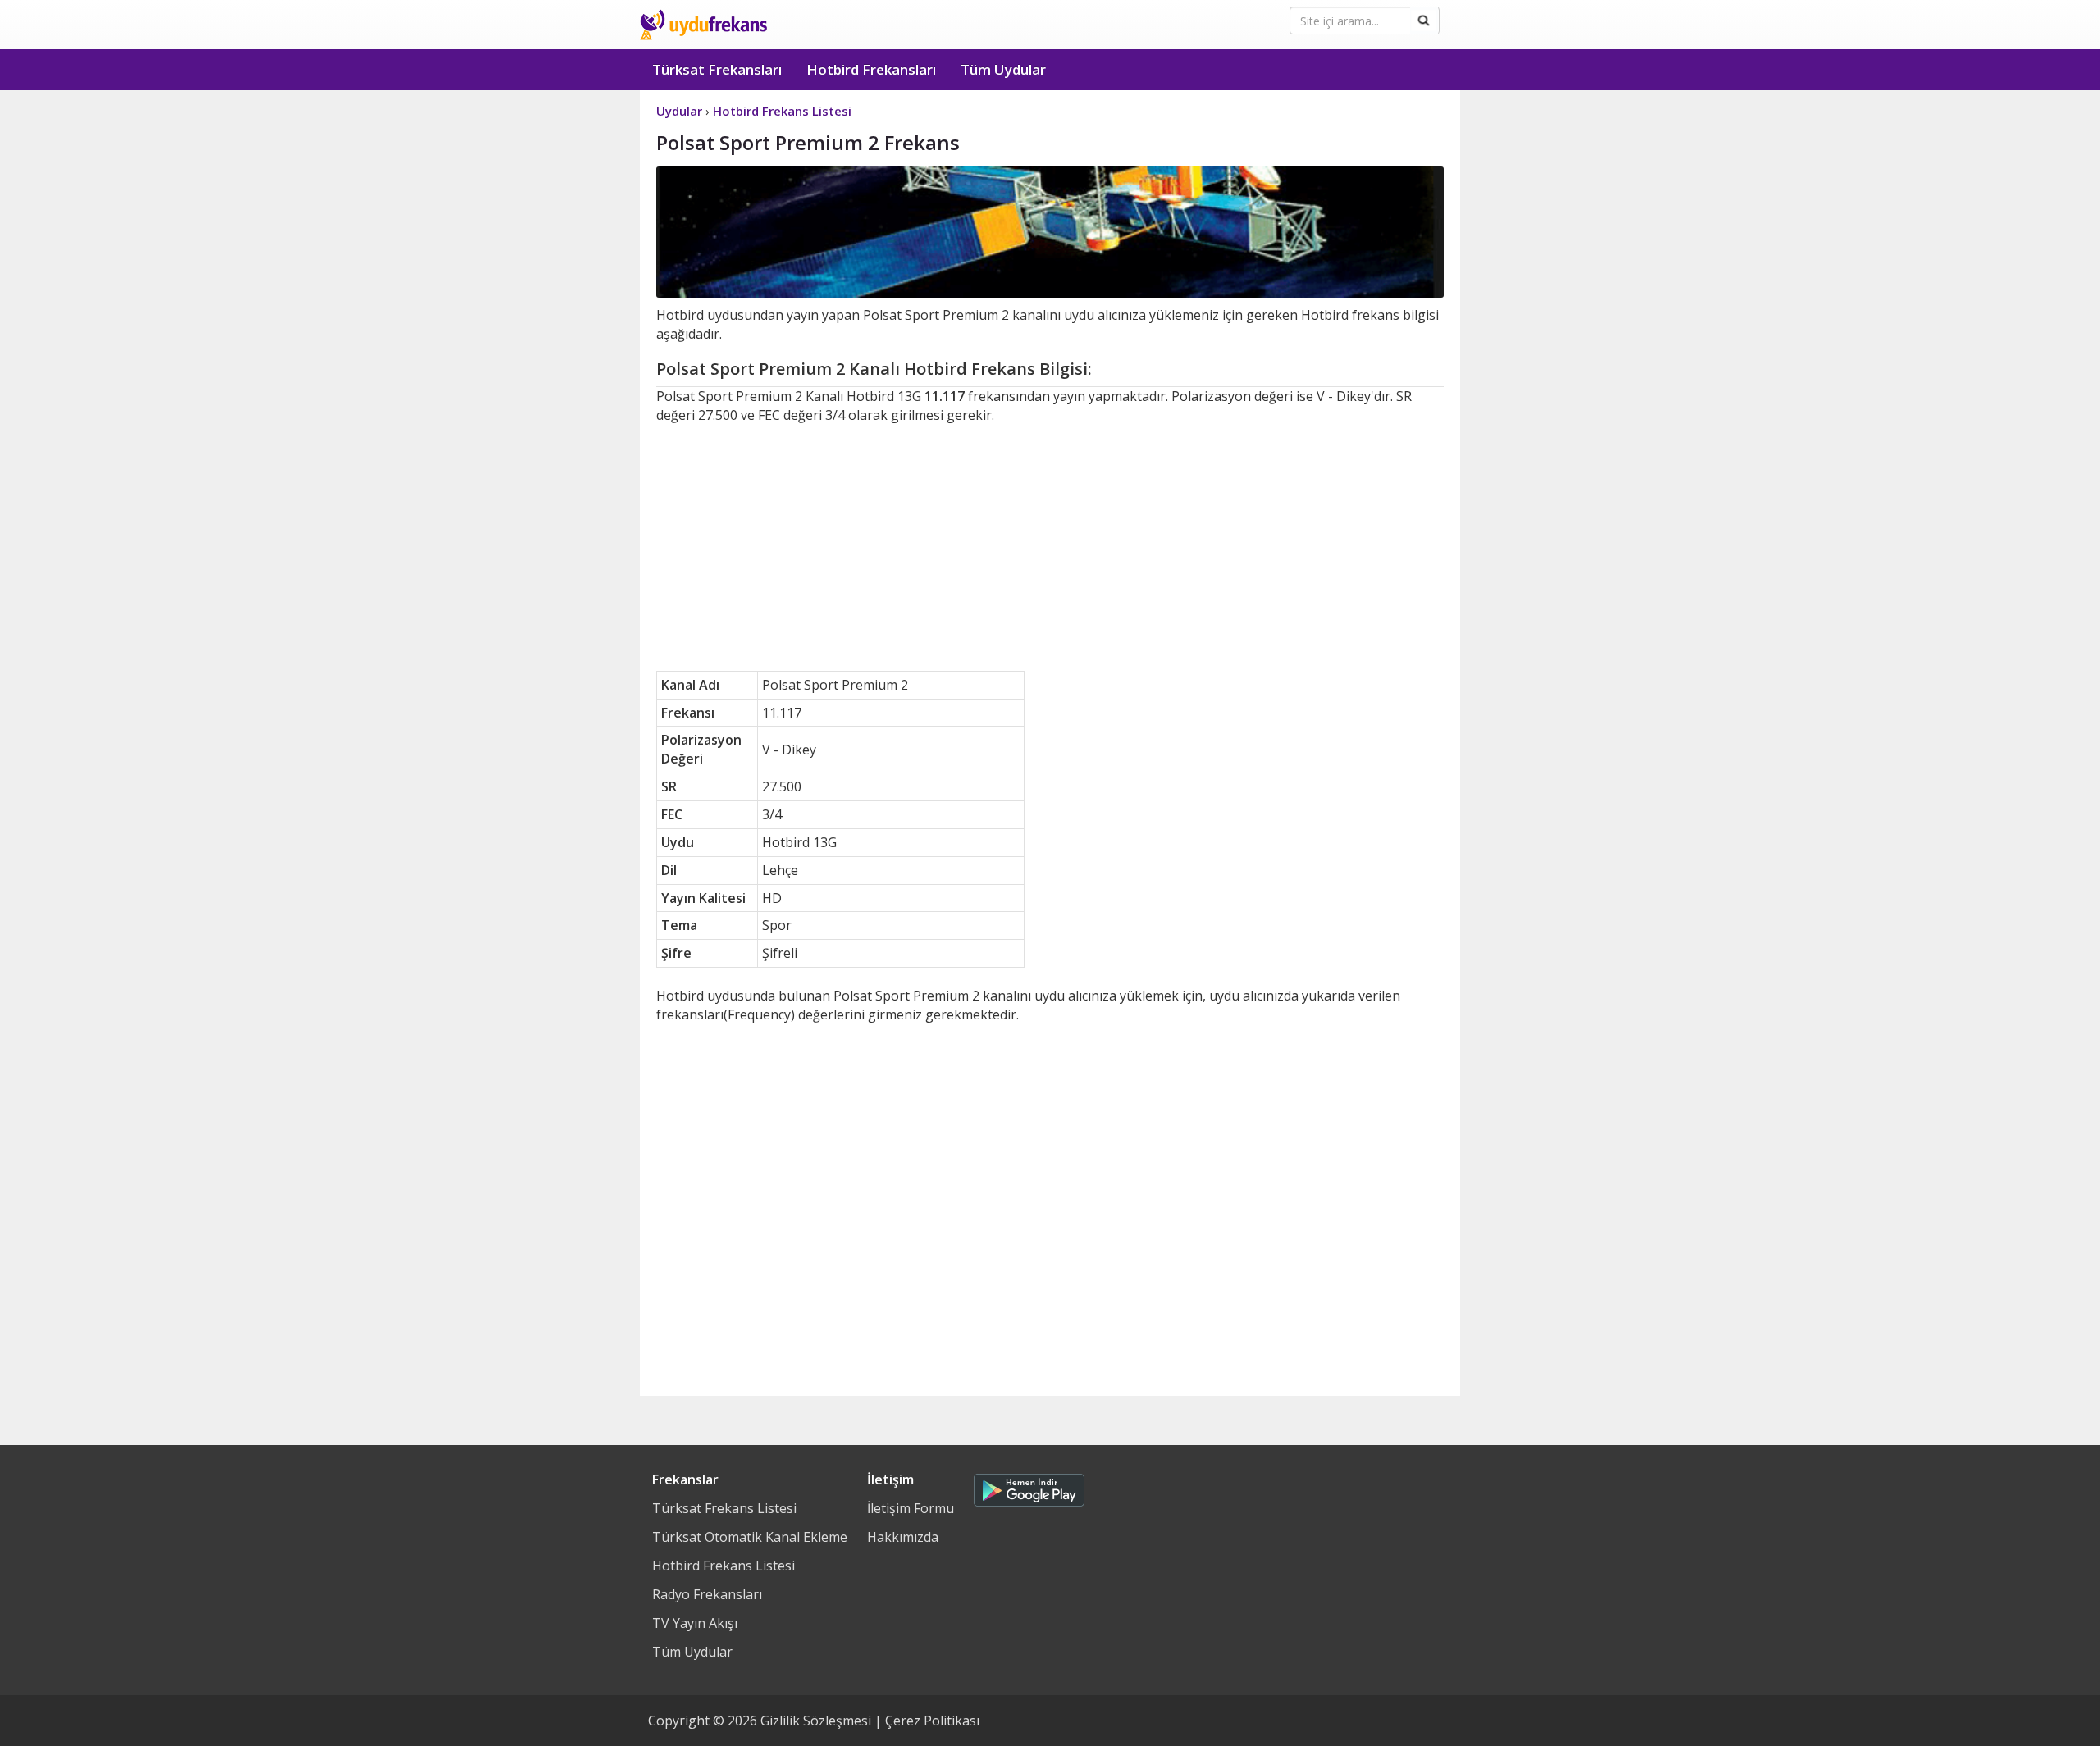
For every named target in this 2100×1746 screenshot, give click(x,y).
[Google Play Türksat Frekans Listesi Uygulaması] (1029, 1486)
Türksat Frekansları (717, 69)
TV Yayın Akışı (695, 1623)
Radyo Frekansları (707, 1594)
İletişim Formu (911, 1508)
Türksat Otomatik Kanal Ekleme (750, 1537)
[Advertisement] (1050, 548)
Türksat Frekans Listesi (724, 1508)
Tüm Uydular (1003, 69)
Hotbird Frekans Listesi (724, 1566)
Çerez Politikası (932, 1721)
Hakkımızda (903, 1537)
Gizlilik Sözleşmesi (816, 1721)
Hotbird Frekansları (871, 69)
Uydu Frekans (703, 25)
